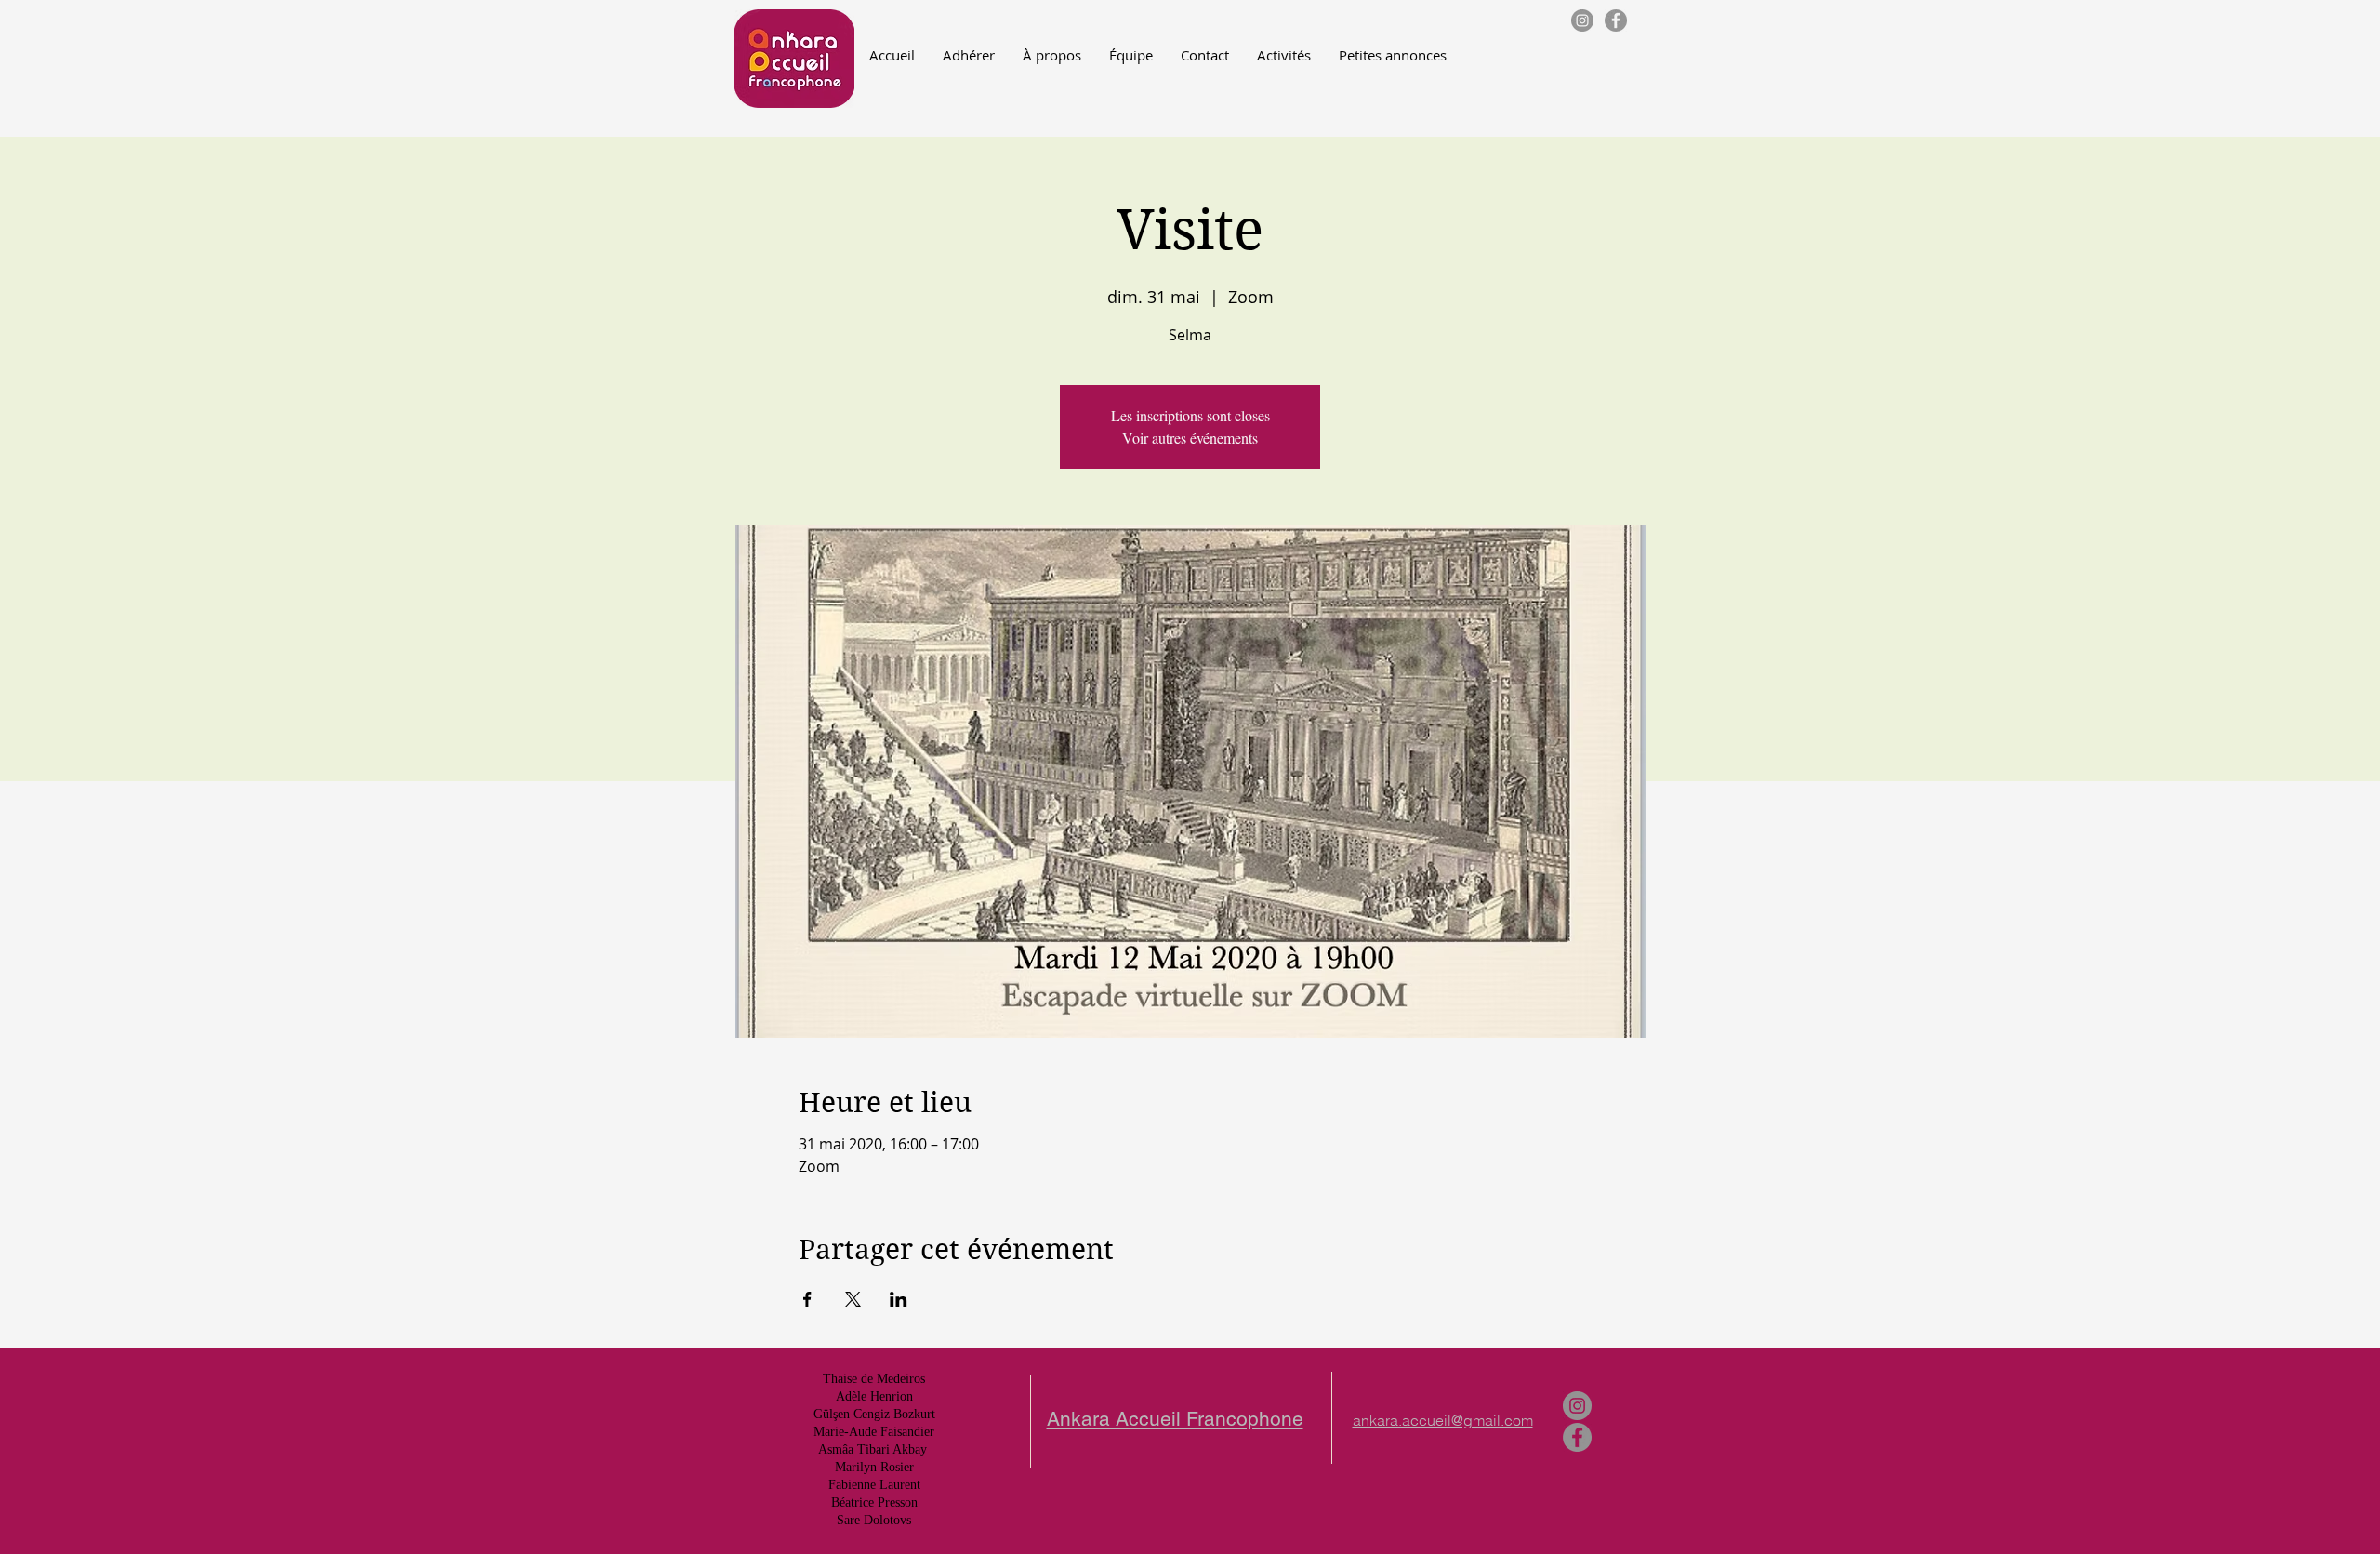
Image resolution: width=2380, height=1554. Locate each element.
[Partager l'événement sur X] (853, 1299)
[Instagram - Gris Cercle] (1582, 20)
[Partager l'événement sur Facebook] (807, 1299)
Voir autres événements (1190, 438)
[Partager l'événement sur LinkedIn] (899, 1299)
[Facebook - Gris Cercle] (1616, 20)
